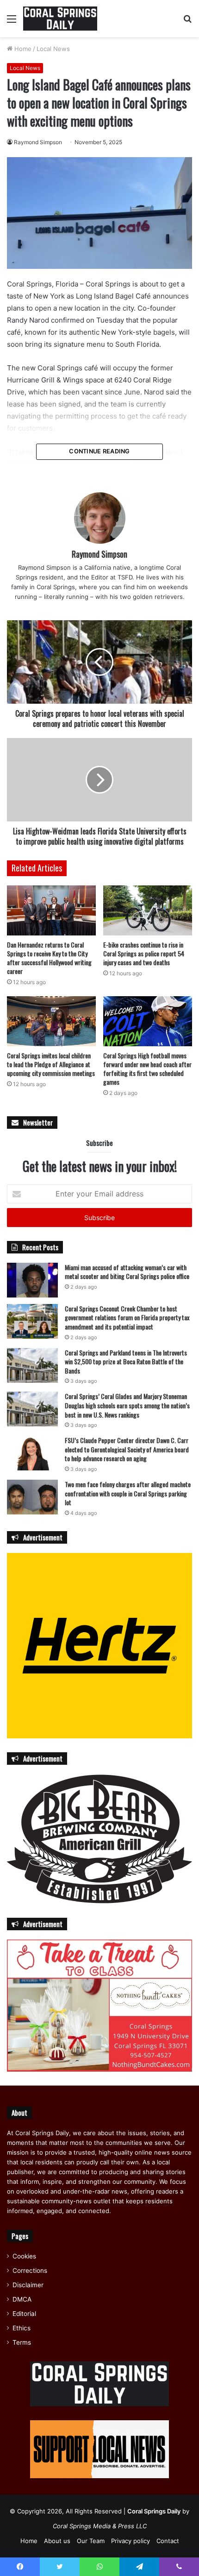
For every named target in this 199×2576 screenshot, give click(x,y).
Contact (168, 2541)
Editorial (24, 2314)
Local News (53, 49)
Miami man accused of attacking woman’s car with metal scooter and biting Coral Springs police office (127, 1272)
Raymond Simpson (38, 142)
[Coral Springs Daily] (60, 19)
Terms (22, 2342)
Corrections (30, 2271)
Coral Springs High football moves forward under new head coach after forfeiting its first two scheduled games (147, 1069)
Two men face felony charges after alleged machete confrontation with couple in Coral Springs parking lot (128, 1493)
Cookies (24, 2256)
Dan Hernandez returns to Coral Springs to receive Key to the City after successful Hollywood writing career (49, 958)
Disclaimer (28, 2285)
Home (22, 49)
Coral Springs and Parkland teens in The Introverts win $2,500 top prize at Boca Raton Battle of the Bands (126, 1361)
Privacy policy (131, 2541)
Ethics (22, 2328)
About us (57, 2541)
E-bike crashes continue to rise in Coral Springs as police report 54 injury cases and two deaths (144, 953)
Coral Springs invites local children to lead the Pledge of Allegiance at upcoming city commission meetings (51, 1064)
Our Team (91, 2541)
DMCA (22, 2299)
